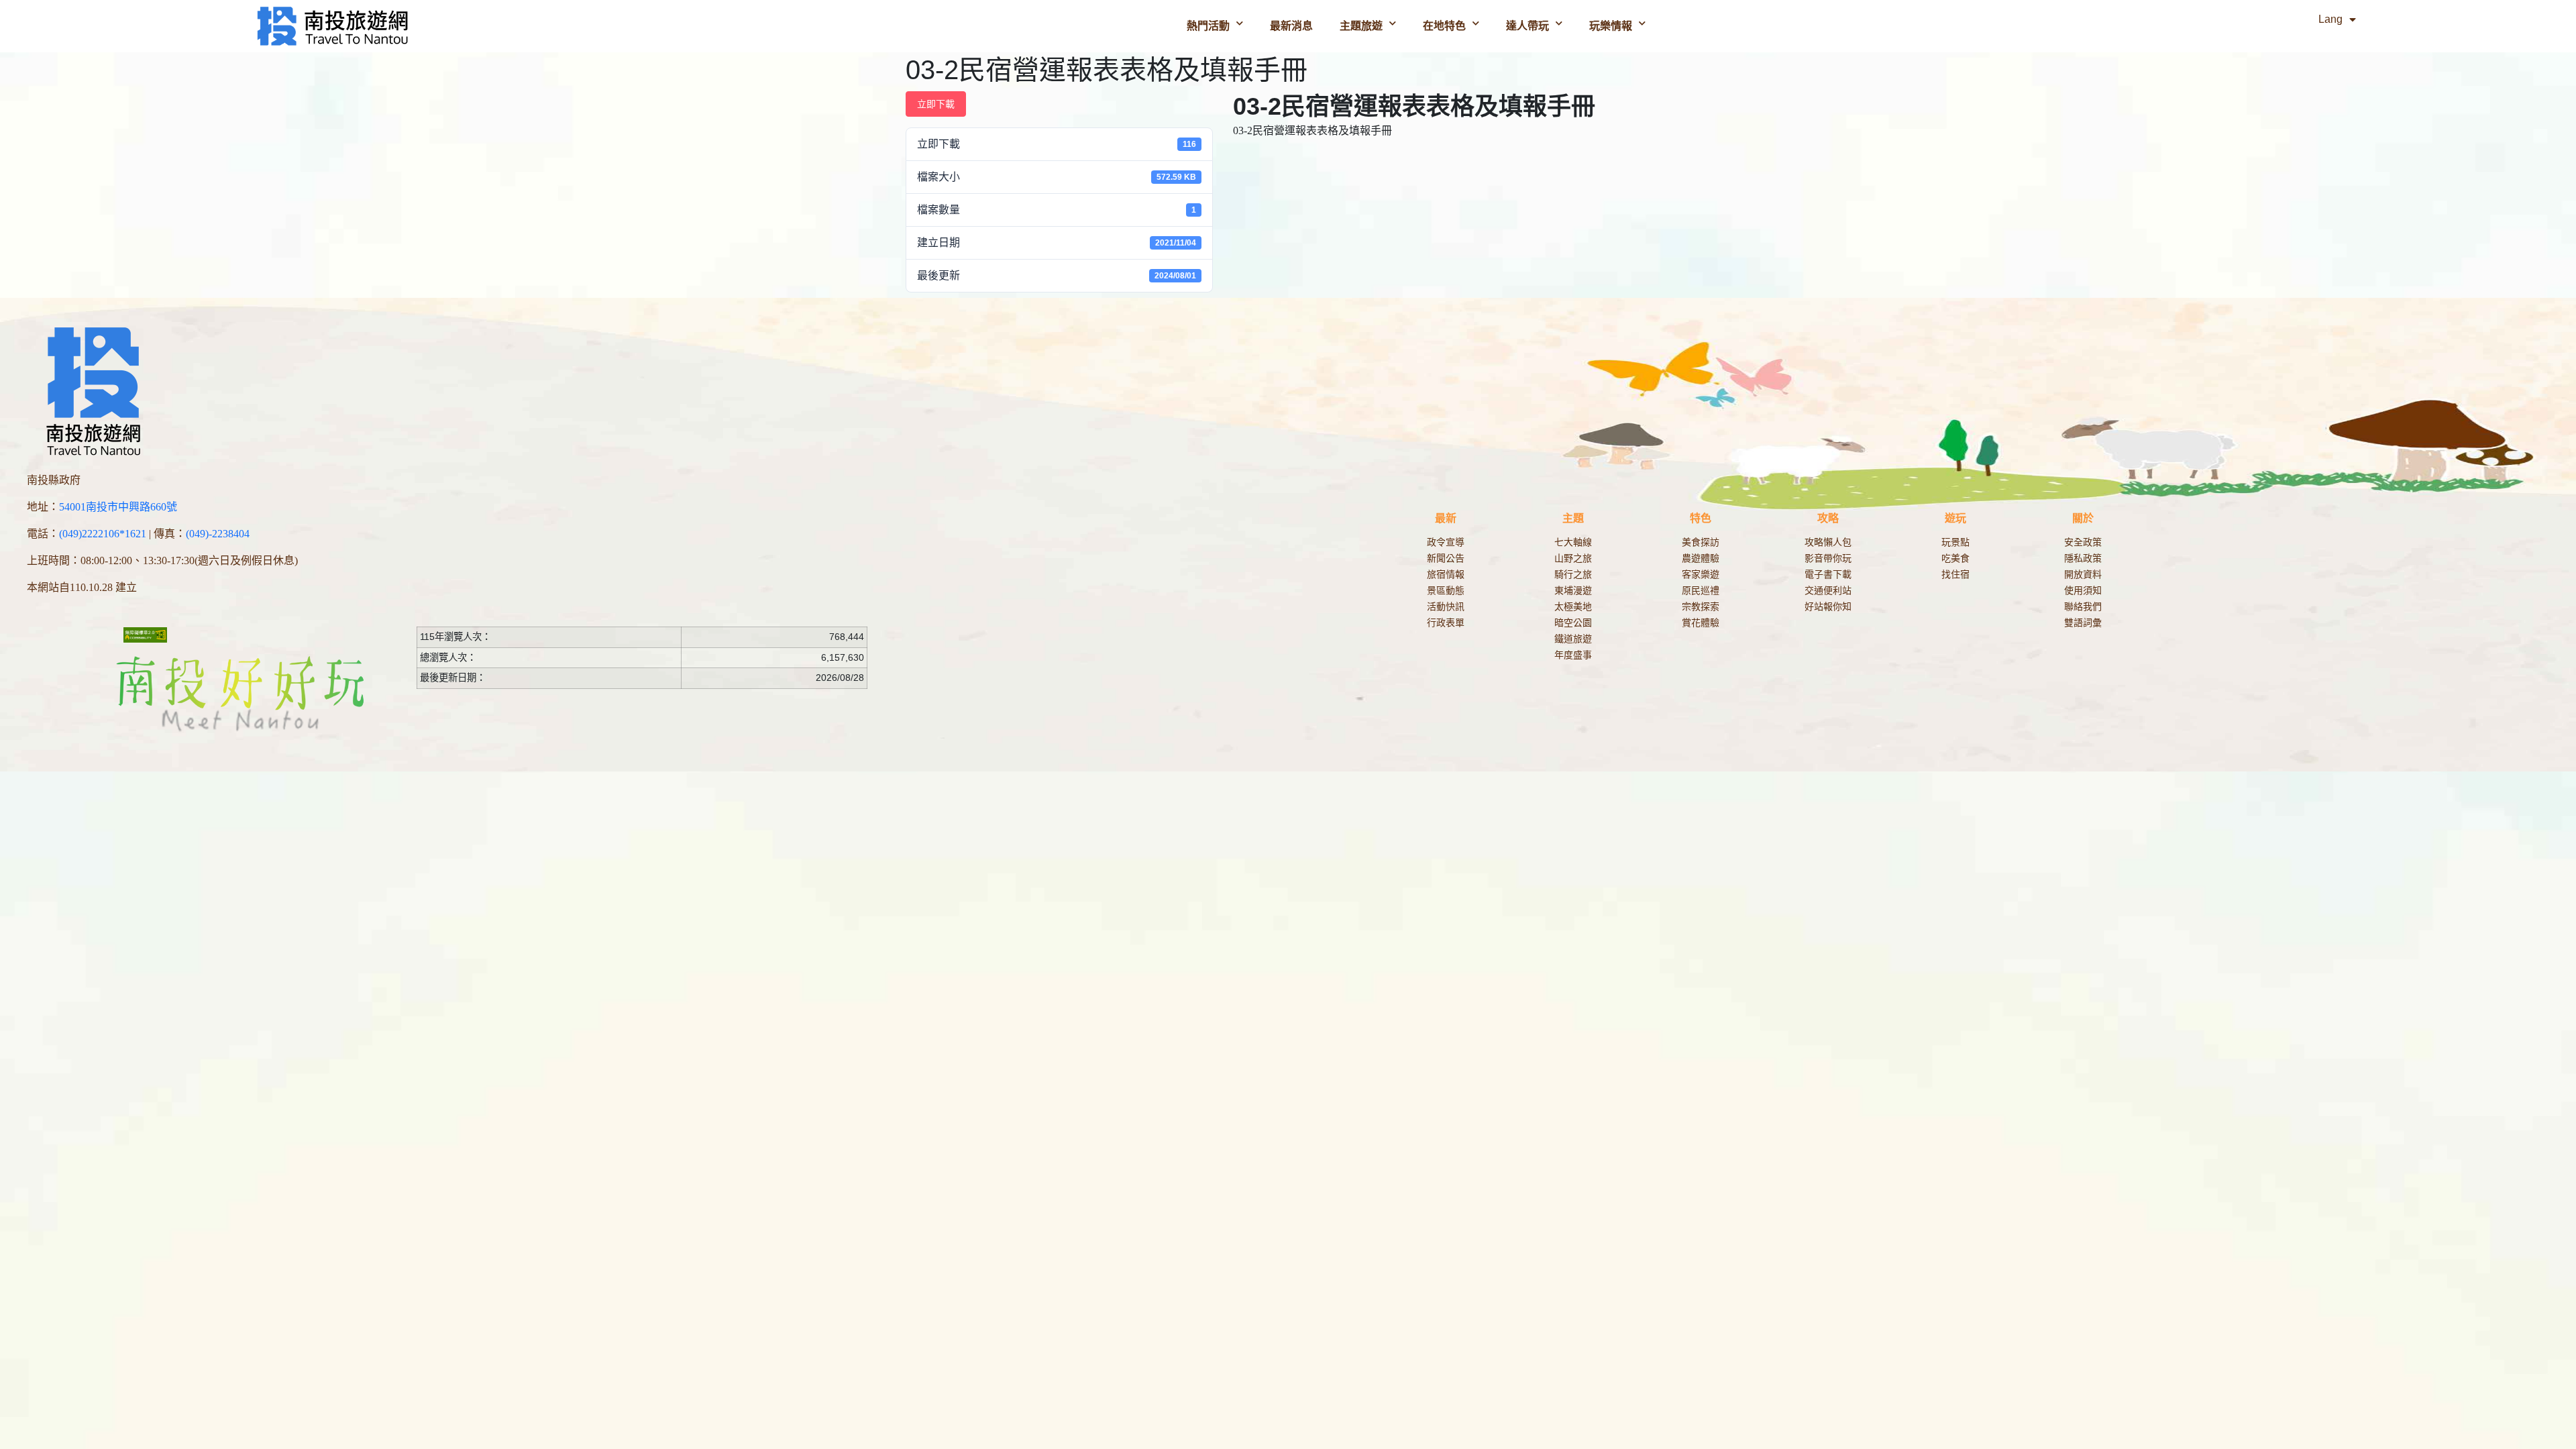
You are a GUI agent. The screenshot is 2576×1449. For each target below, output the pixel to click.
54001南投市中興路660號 (118, 507)
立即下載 (936, 104)
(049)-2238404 (218, 534)
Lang (2330, 19)
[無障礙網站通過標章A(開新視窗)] (146, 635)
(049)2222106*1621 (103, 534)
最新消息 (1291, 26)
